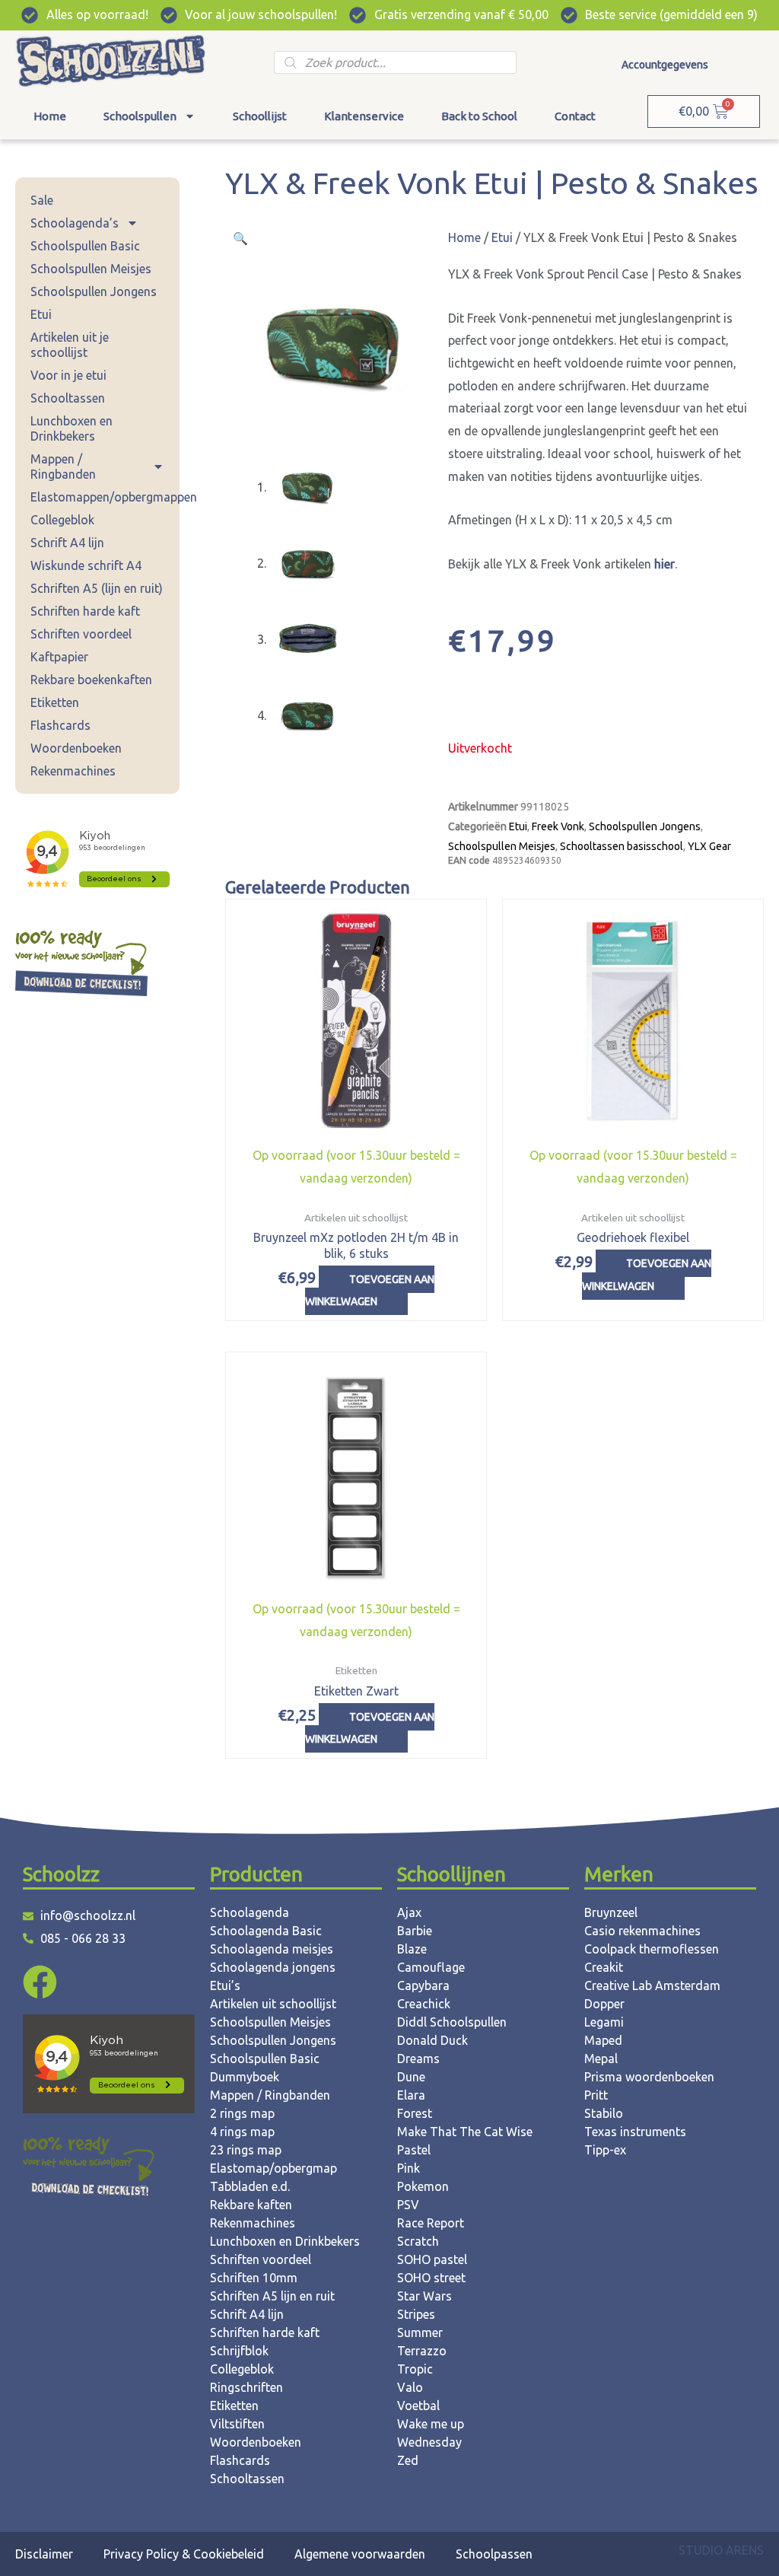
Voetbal (418, 2406)
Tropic (415, 2369)
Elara (411, 2095)
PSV (408, 2205)
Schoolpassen (494, 2554)
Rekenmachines (73, 771)
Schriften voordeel (81, 634)
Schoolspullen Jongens (94, 291)
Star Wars (424, 2296)
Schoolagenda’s (75, 223)
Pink (409, 2168)
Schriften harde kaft (85, 611)
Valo (410, 2387)
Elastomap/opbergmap (273, 2168)
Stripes (416, 2314)
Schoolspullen (140, 116)
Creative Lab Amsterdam (652, 1985)
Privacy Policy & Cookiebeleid (184, 2554)
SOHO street (431, 2278)
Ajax (409, 1912)
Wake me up (431, 2424)
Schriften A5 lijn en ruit (272, 2296)
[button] (240, 238)
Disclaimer (44, 2554)
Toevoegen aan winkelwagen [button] (370, 1291)
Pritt (596, 2095)
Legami (604, 2022)
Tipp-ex (605, 2150)
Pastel (414, 2150)
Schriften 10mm (254, 2278)
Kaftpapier (59, 657)
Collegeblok (62, 520)
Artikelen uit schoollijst (273, 2004)
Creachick (424, 2004)
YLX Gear (709, 846)
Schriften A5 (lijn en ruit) (97, 588)
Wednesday (429, 2442)
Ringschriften (246, 2387)
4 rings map (242, 2132)
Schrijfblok (239, 2351)
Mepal (601, 2059)
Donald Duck (432, 2040)
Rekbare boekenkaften (91, 680)
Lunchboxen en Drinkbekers (72, 428)
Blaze (412, 1949)
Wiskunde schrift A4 (86, 565)
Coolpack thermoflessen (652, 1949)
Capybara (423, 1985)
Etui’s (225, 1985)
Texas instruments (635, 2132)
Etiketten (55, 702)
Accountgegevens (665, 65)
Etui (41, 314)
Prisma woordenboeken (649, 2077)
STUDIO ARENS (721, 2550)
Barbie (415, 1931)
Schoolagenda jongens (273, 1967)
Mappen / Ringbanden (63, 466)
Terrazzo (422, 2351)
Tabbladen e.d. (250, 2186)
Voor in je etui (68, 375)
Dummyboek (245, 2077)
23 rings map (246, 2150)
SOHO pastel (432, 2259)
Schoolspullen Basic (85, 246)
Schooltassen (68, 398)
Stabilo (604, 2113)
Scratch (418, 2241)
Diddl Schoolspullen (452, 2022)
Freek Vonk (558, 826)
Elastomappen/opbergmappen (105, 497)
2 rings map (242, 2113)
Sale (42, 200)
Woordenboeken (76, 748)
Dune (411, 2077)
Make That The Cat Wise (465, 2132)
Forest (415, 2113)
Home (50, 116)
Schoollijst (260, 116)
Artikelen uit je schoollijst (70, 345)
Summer (420, 2332)
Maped (603, 2040)
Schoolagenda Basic (266, 1931)
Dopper (604, 2004)
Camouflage (431, 1967)
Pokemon (423, 2186)
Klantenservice (364, 116)
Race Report (431, 2223)
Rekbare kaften (251, 2205)
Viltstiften (237, 2424)
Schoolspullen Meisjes (91, 269)
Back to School (479, 116)
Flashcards (60, 725)
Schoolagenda (250, 1912)
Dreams (418, 2059)
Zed (408, 2460)
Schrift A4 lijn (67, 543)
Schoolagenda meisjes (272, 1949)
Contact (575, 116)
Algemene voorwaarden (360, 2554)
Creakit (604, 1967)
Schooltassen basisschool (622, 846)
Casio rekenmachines (642, 1931)
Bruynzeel (611, 1912)
